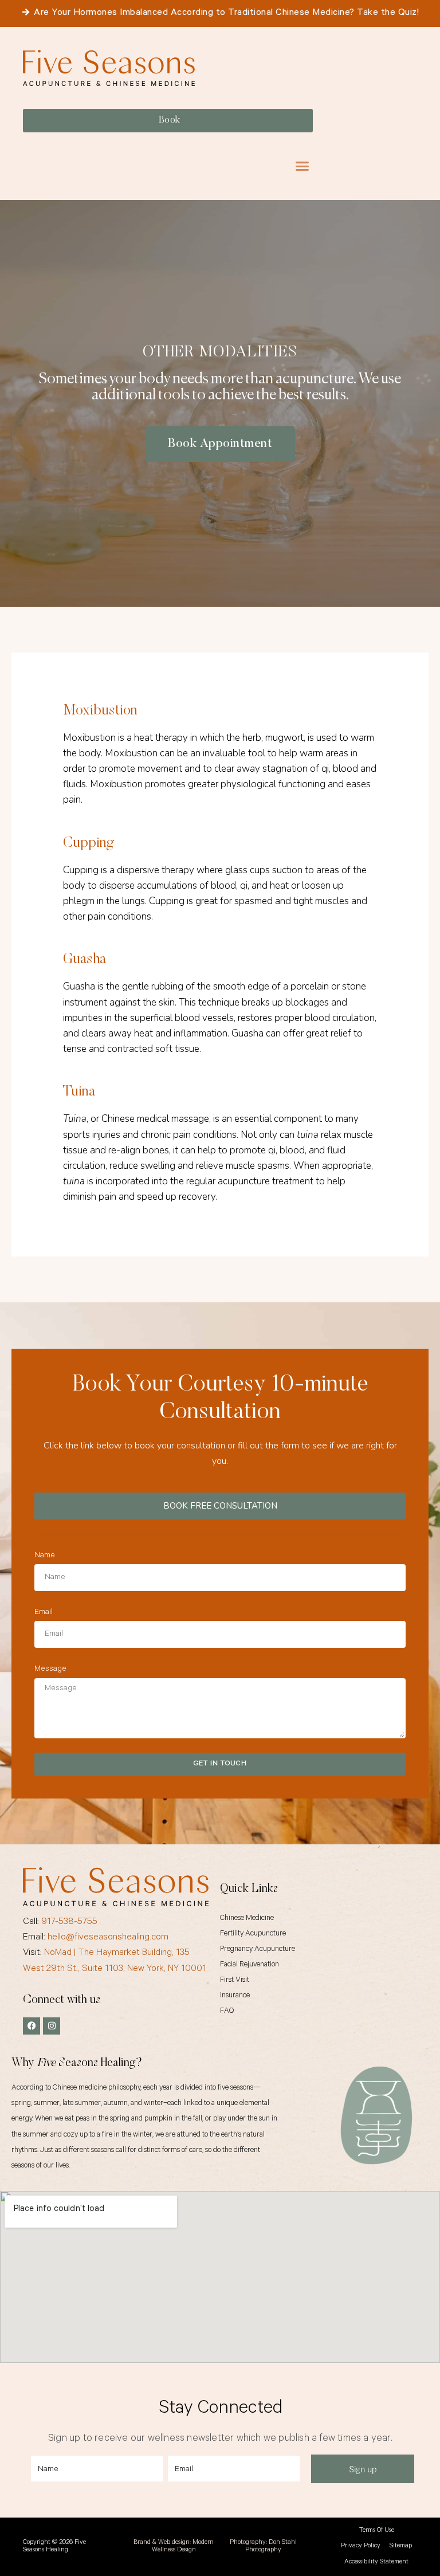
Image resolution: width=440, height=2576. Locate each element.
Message (50, 1670)
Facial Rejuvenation (250, 1965)
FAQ (227, 2011)
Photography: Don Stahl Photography (263, 2547)
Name (45, 1556)
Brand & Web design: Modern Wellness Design (174, 2547)
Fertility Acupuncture (253, 1934)
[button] (302, 166)
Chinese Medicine (247, 1919)
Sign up (363, 2469)
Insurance (235, 1996)
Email (44, 1613)
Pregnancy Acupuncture (258, 1949)
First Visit (235, 1980)
